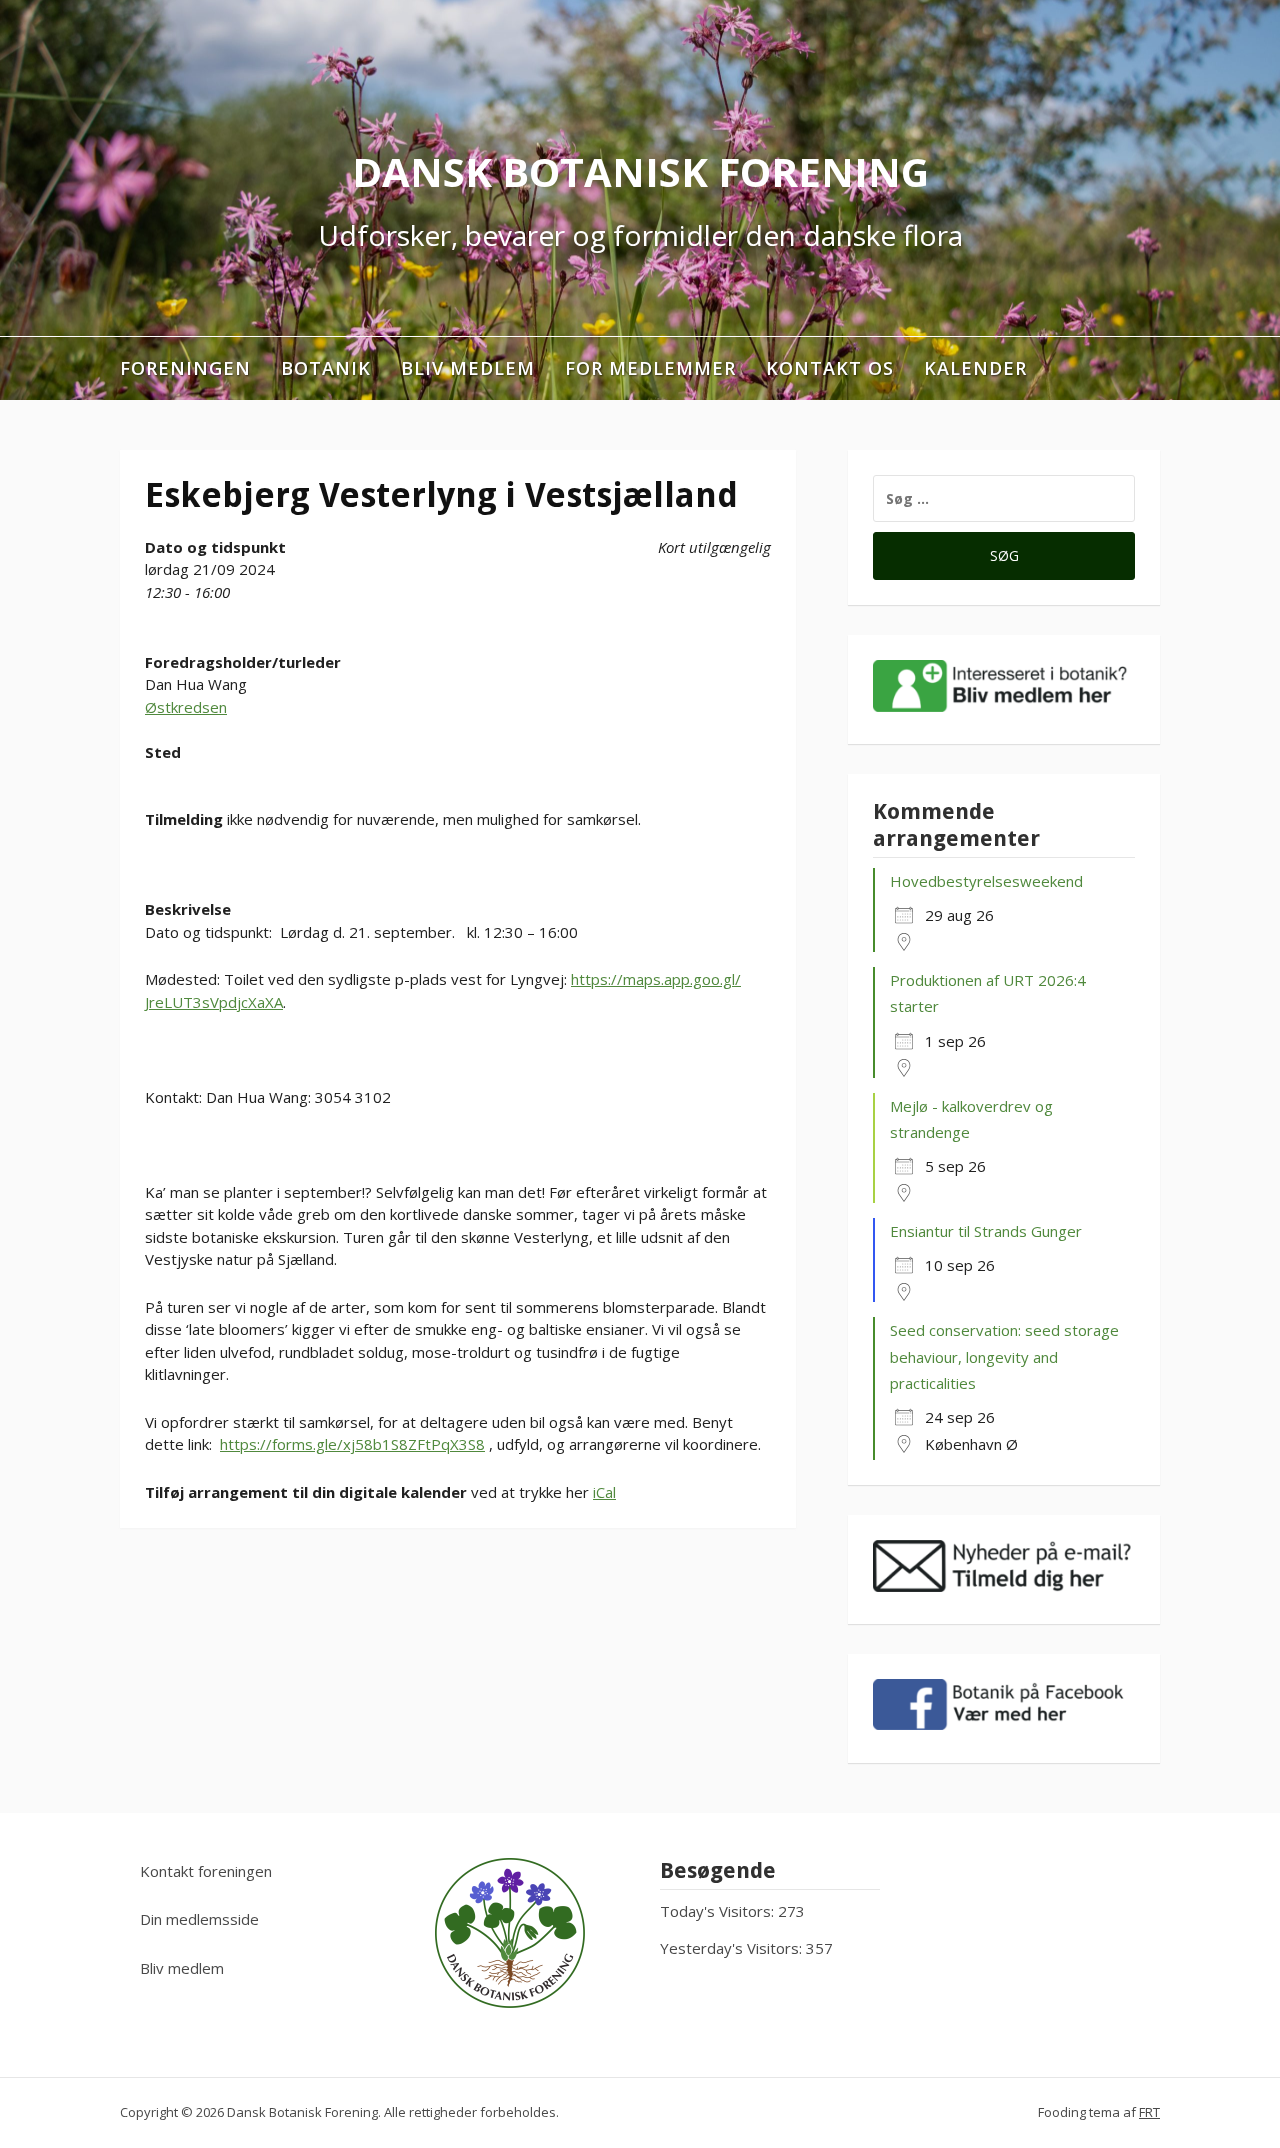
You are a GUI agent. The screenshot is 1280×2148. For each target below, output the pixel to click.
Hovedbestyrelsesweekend (986, 881)
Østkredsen (186, 707)
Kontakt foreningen (206, 1871)
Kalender (975, 368)
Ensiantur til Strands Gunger (986, 1231)
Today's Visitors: (719, 1911)
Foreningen (185, 368)
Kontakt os (830, 368)
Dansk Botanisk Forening (640, 171)
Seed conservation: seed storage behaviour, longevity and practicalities (1004, 1356)
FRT (1149, 2112)
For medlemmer (650, 368)
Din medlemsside (199, 1919)
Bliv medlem (468, 368)
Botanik (326, 368)
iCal (604, 1492)
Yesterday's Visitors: (733, 1948)
